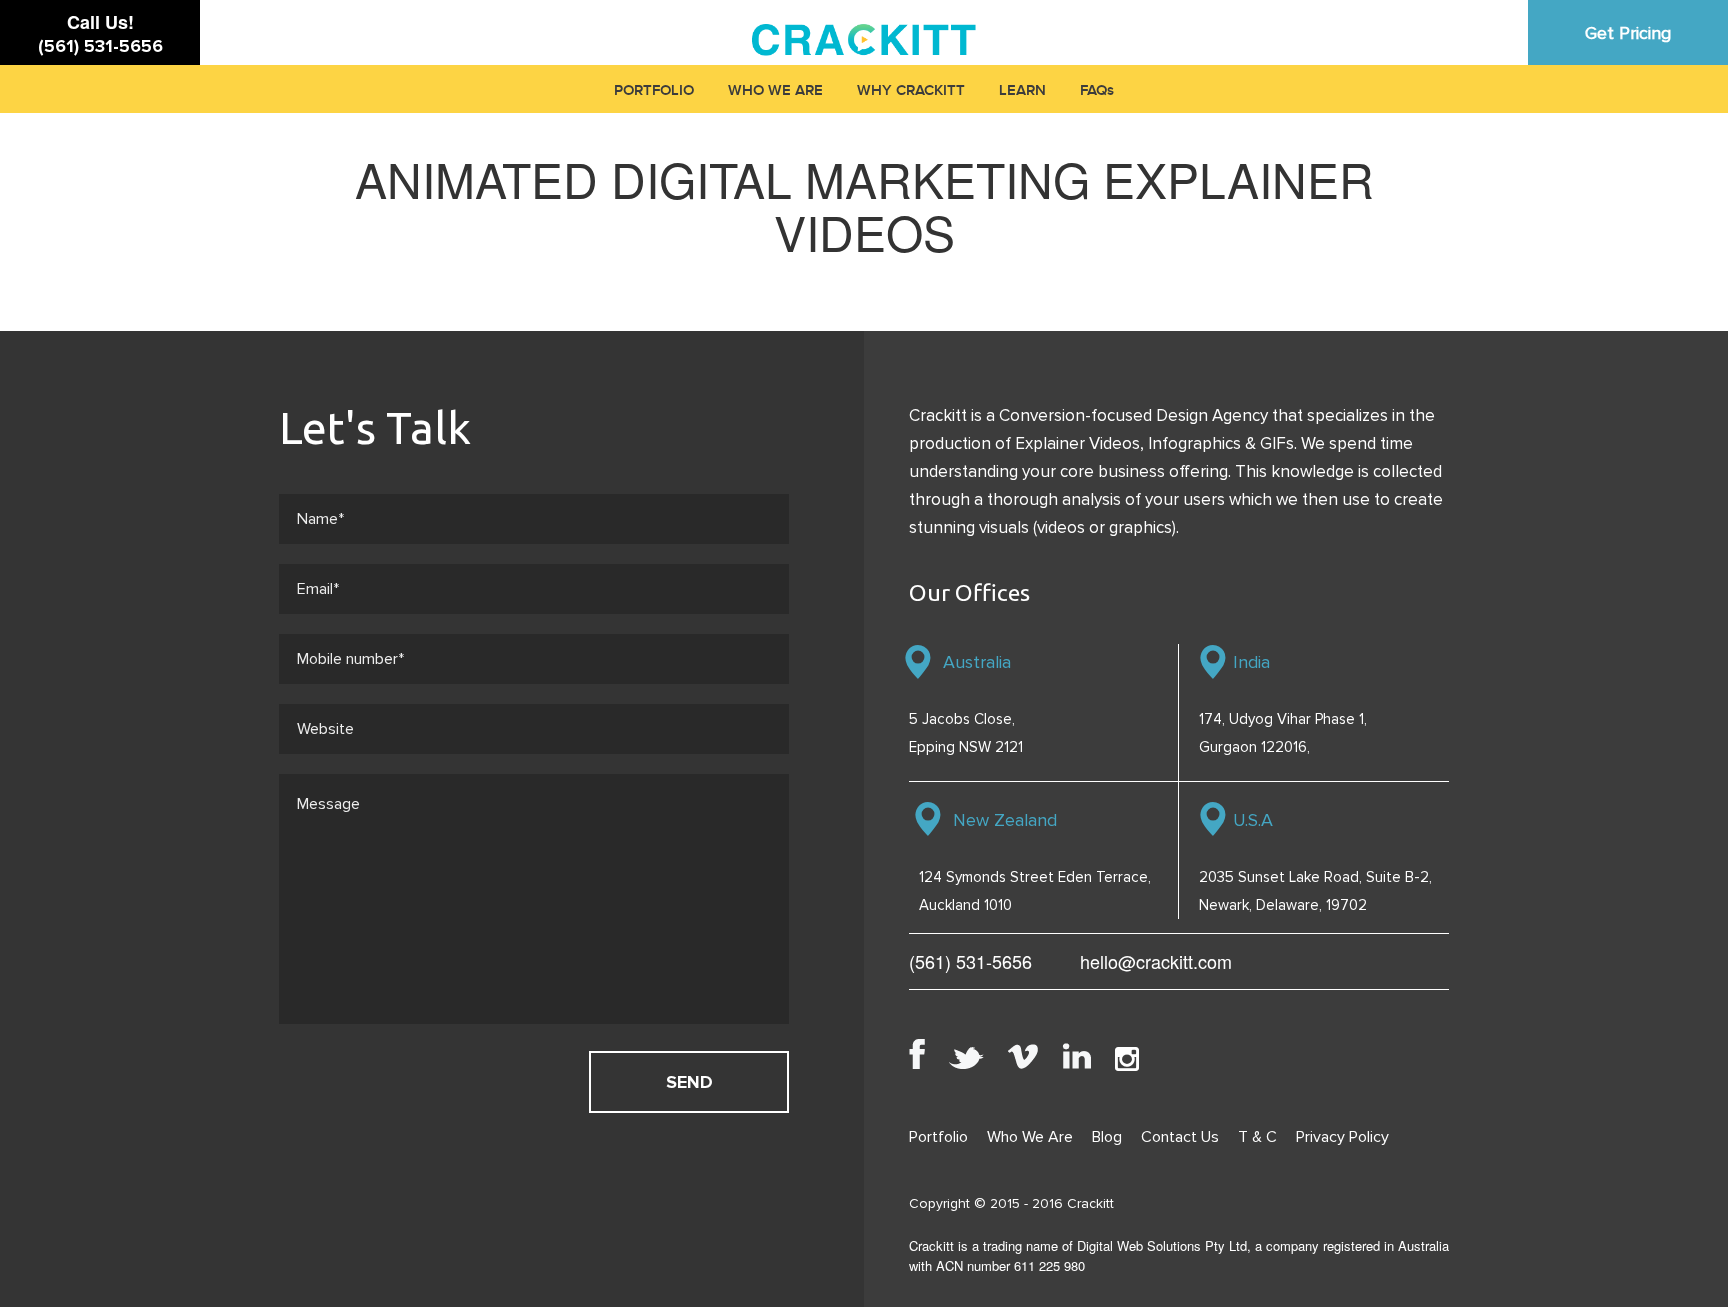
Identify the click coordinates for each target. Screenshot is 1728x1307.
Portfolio (654, 91)
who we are (775, 91)
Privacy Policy (1342, 1137)
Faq (1093, 91)
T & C (1257, 1137)
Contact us (1180, 1137)
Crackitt (1090, 1203)
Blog (1107, 1137)
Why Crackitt (911, 91)
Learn (1022, 91)
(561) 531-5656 (100, 46)
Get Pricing (1628, 33)
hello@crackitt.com (1156, 961)
